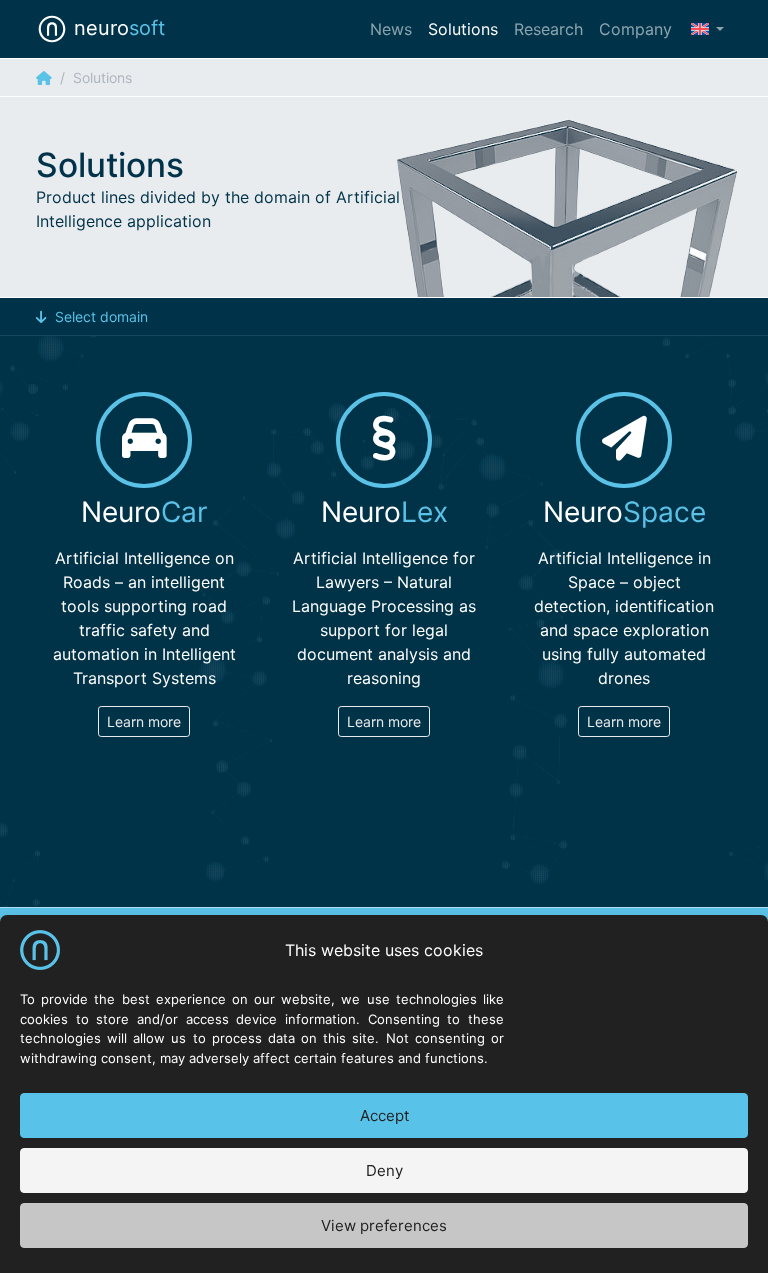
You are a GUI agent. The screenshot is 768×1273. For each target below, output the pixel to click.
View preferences (384, 1225)
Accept (384, 1115)
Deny (384, 1170)
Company (635, 29)
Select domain (101, 316)
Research (548, 29)
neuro (116, 28)
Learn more (144, 721)
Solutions (463, 29)
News (391, 29)
